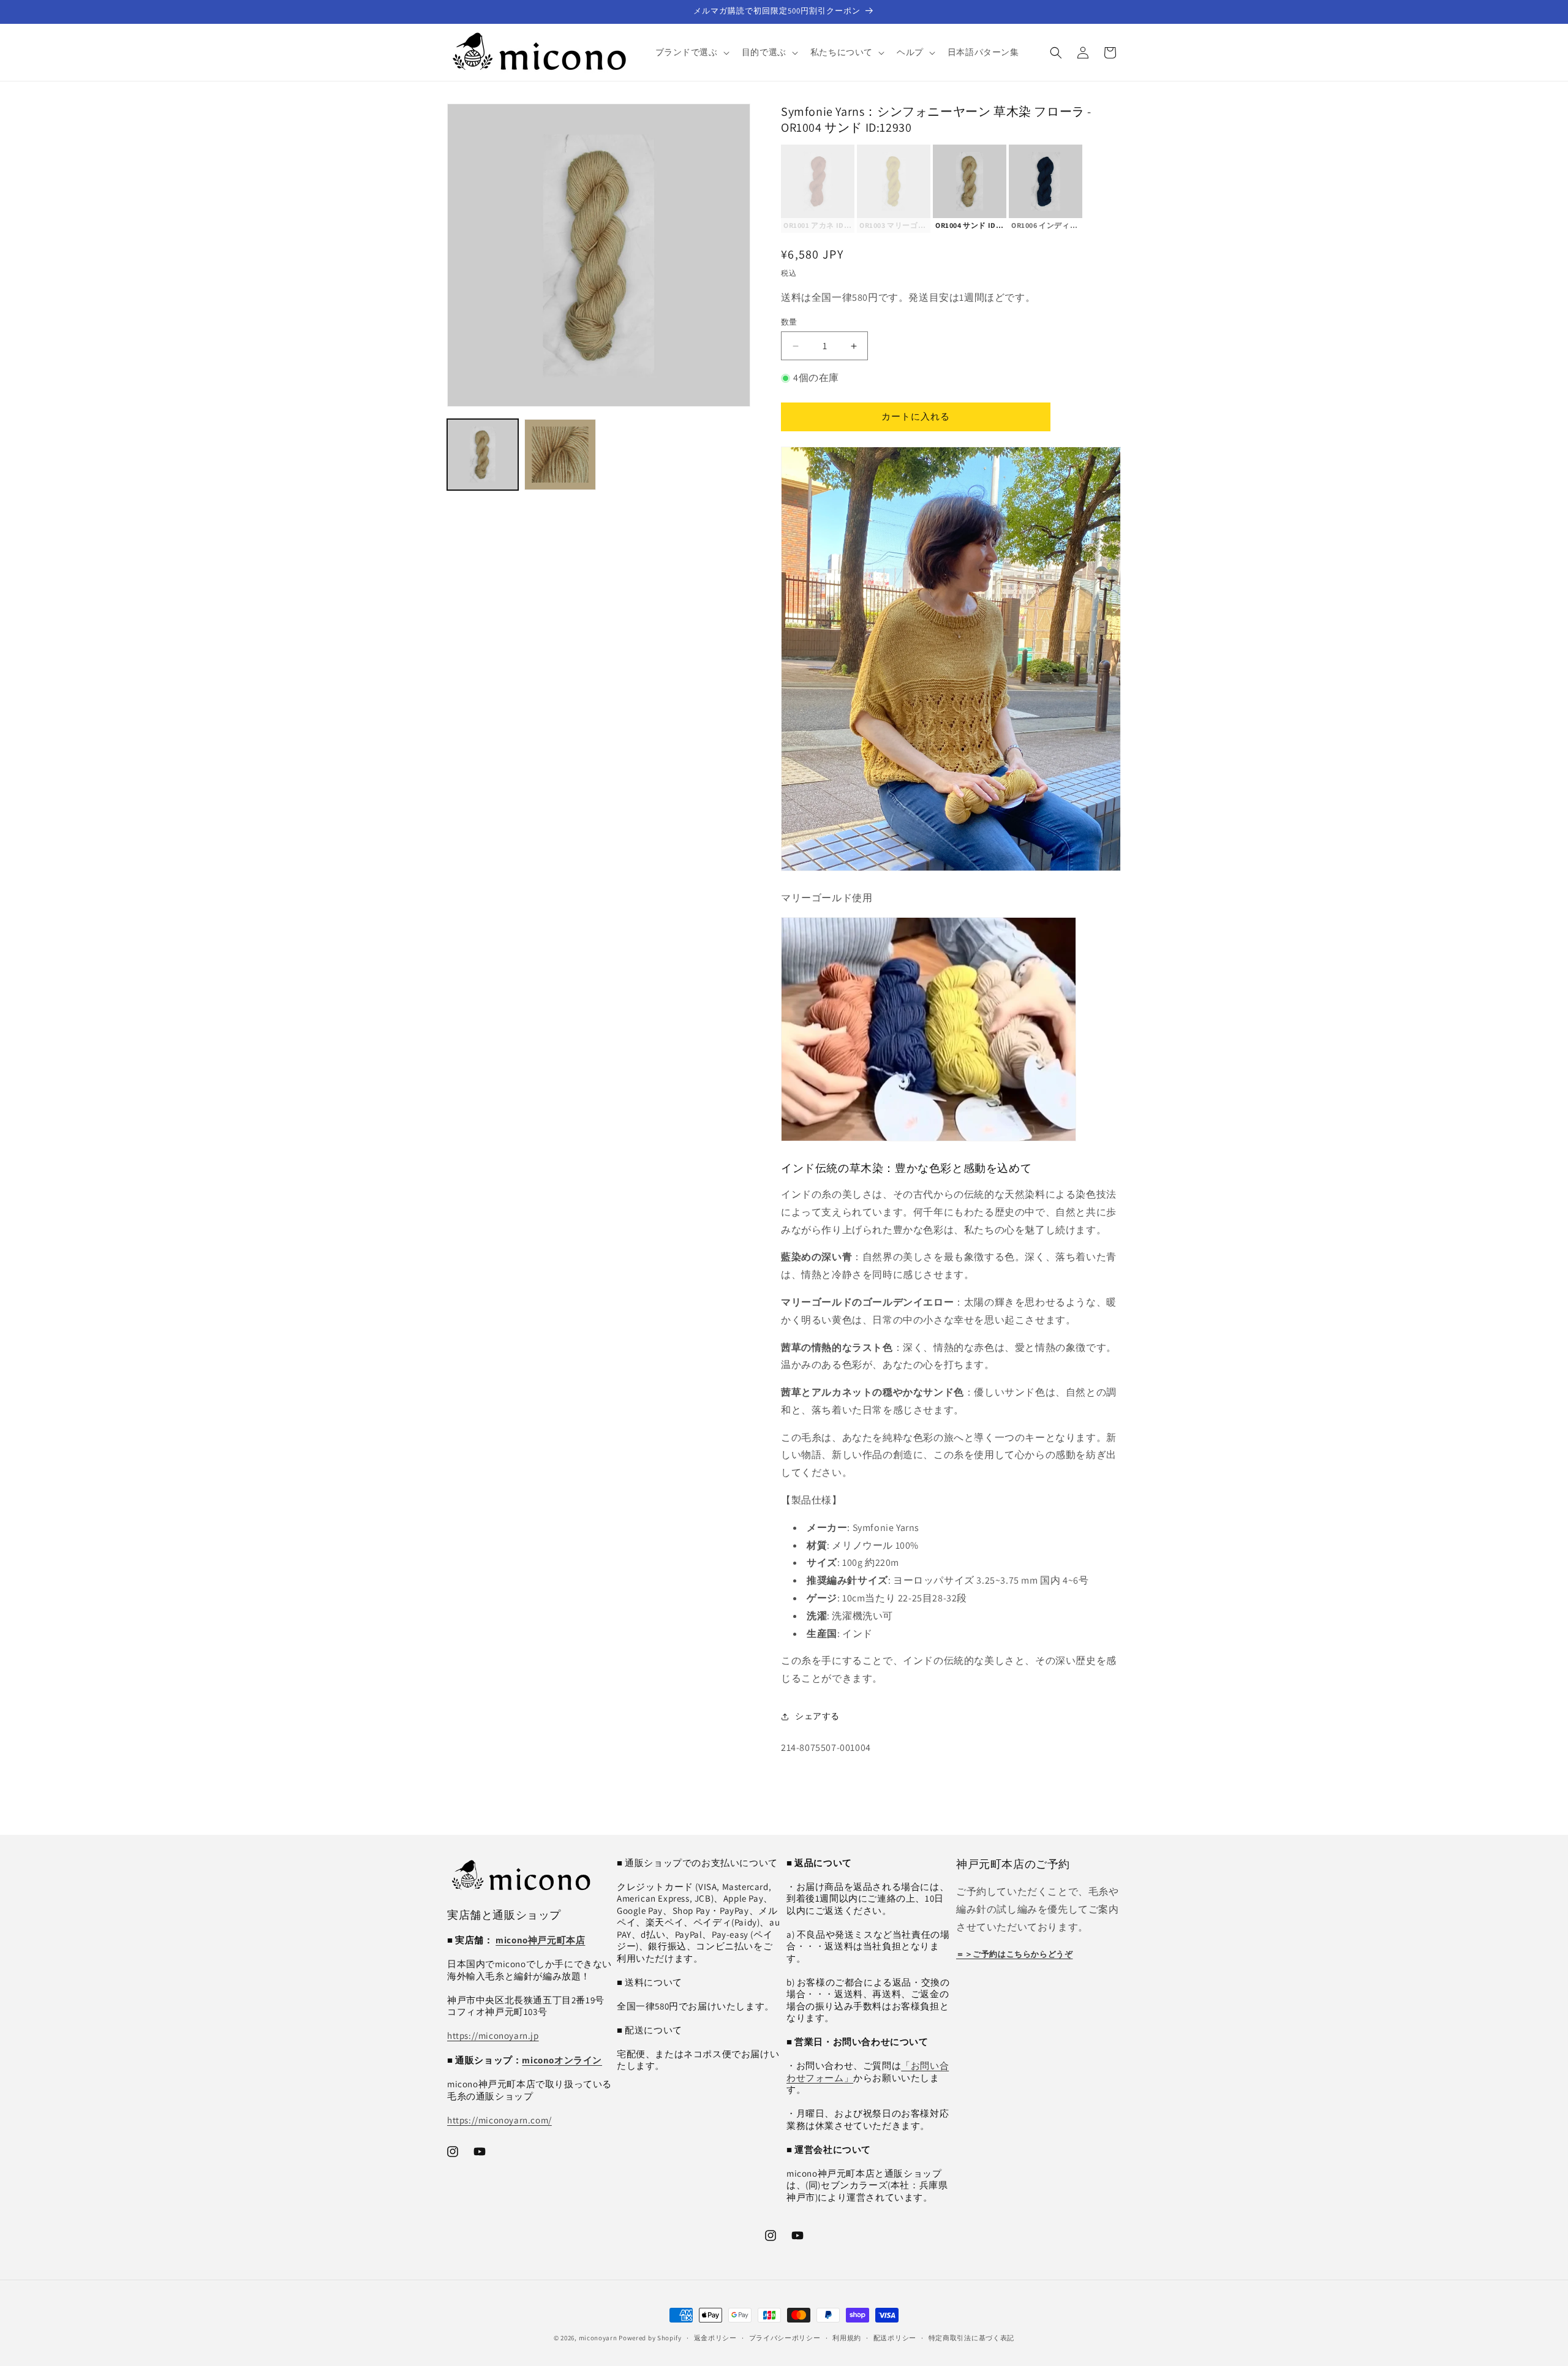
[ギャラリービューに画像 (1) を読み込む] (483, 455)
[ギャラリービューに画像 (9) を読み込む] (560, 455)
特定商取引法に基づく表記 (971, 2337)
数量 (789, 322)
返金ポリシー (715, 2337)
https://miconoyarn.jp (493, 2036)
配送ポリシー (895, 2337)
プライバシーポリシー (785, 2337)
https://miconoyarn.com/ (499, 2120)
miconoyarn (598, 2338)
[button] (691, 52)
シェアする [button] (817, 1716)
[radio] (818, 189)
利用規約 (847, 2337)
